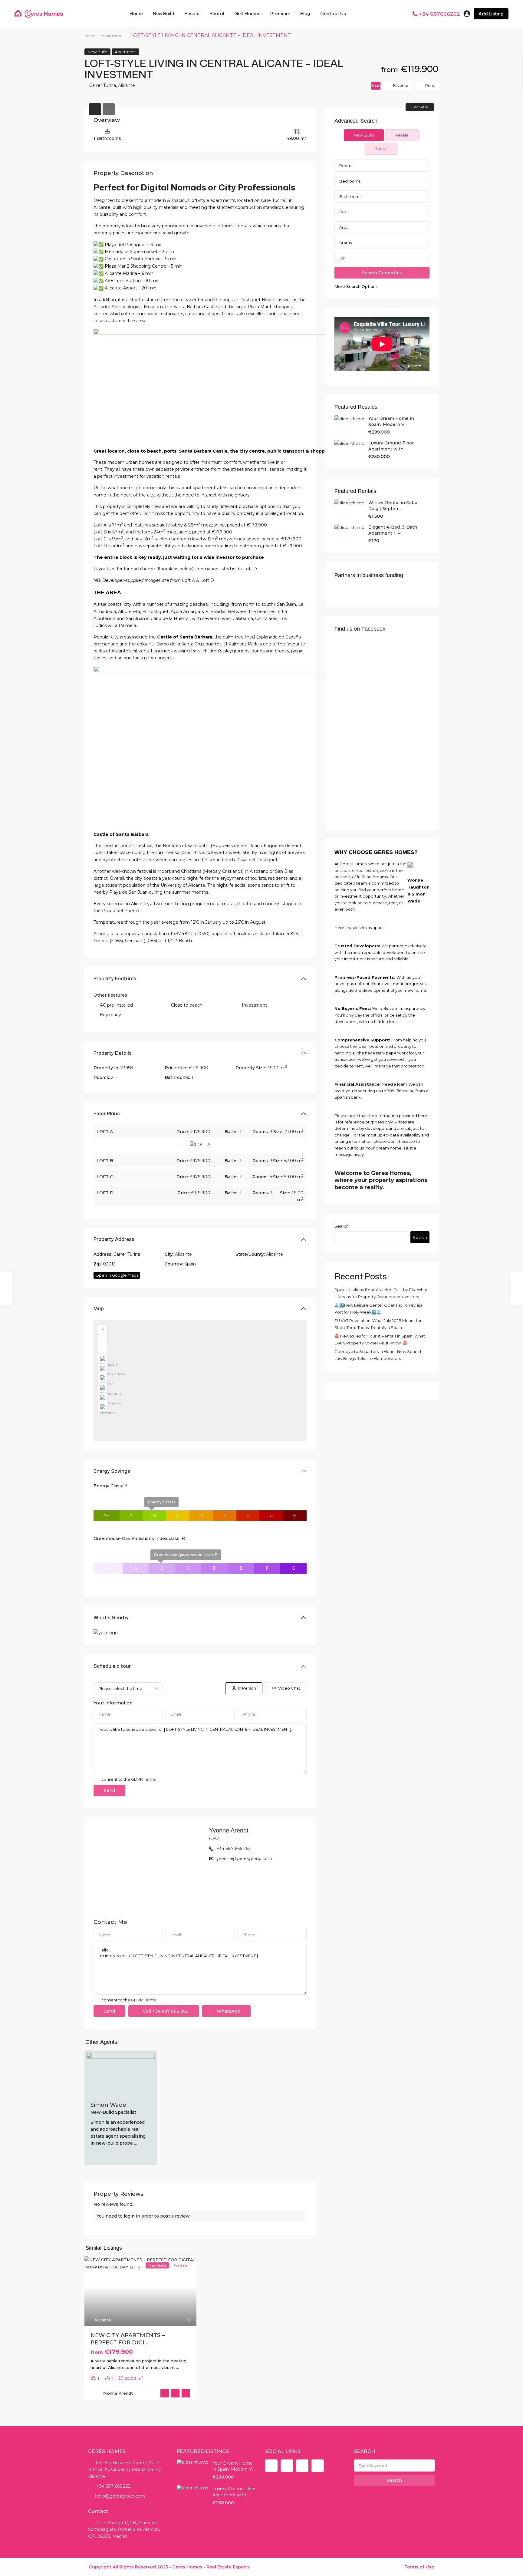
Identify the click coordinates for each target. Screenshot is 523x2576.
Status (345, 243)
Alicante (127, 85)
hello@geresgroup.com (120, 2496)
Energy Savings (112, 1471)
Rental (217, 13)
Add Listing (491, 14)
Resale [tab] (402, 135)
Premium (280, 13)
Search (342, 1226)
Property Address (114, 1239)
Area (344, 227)
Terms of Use (419, 2567)
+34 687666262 (440, 14)
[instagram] (318, 2466)
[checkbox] (96, 1779)
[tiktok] (287, 2466)
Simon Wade (108, 2105)
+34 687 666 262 (234, 1849)
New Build (164, 13)
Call (165, 2011)
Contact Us (333, 13)
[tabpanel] (382, 225)
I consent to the (128, 1779)
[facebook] (271, 2466)
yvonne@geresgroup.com (244, 1859)
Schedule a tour (112, 1666)
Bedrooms (350, 181)
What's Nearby (111, 1618)
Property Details (113, 1053)
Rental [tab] (381, 148)
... (135, 2143)
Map (99, 1308)
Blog (305, 13)
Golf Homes (247, 13)
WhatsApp (228, 2011)
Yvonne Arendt (229, 1830)
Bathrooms (350, 196)
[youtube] (302, 2466)
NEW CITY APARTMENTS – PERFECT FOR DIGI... (128, 2339)
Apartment (112, 36)
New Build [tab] (364, 135)
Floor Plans (107, 1113)
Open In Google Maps (117, 1275)
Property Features (115, 978)
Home (136, 13)
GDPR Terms (143, 1779)
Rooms (346, 166)
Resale (192, 13)
